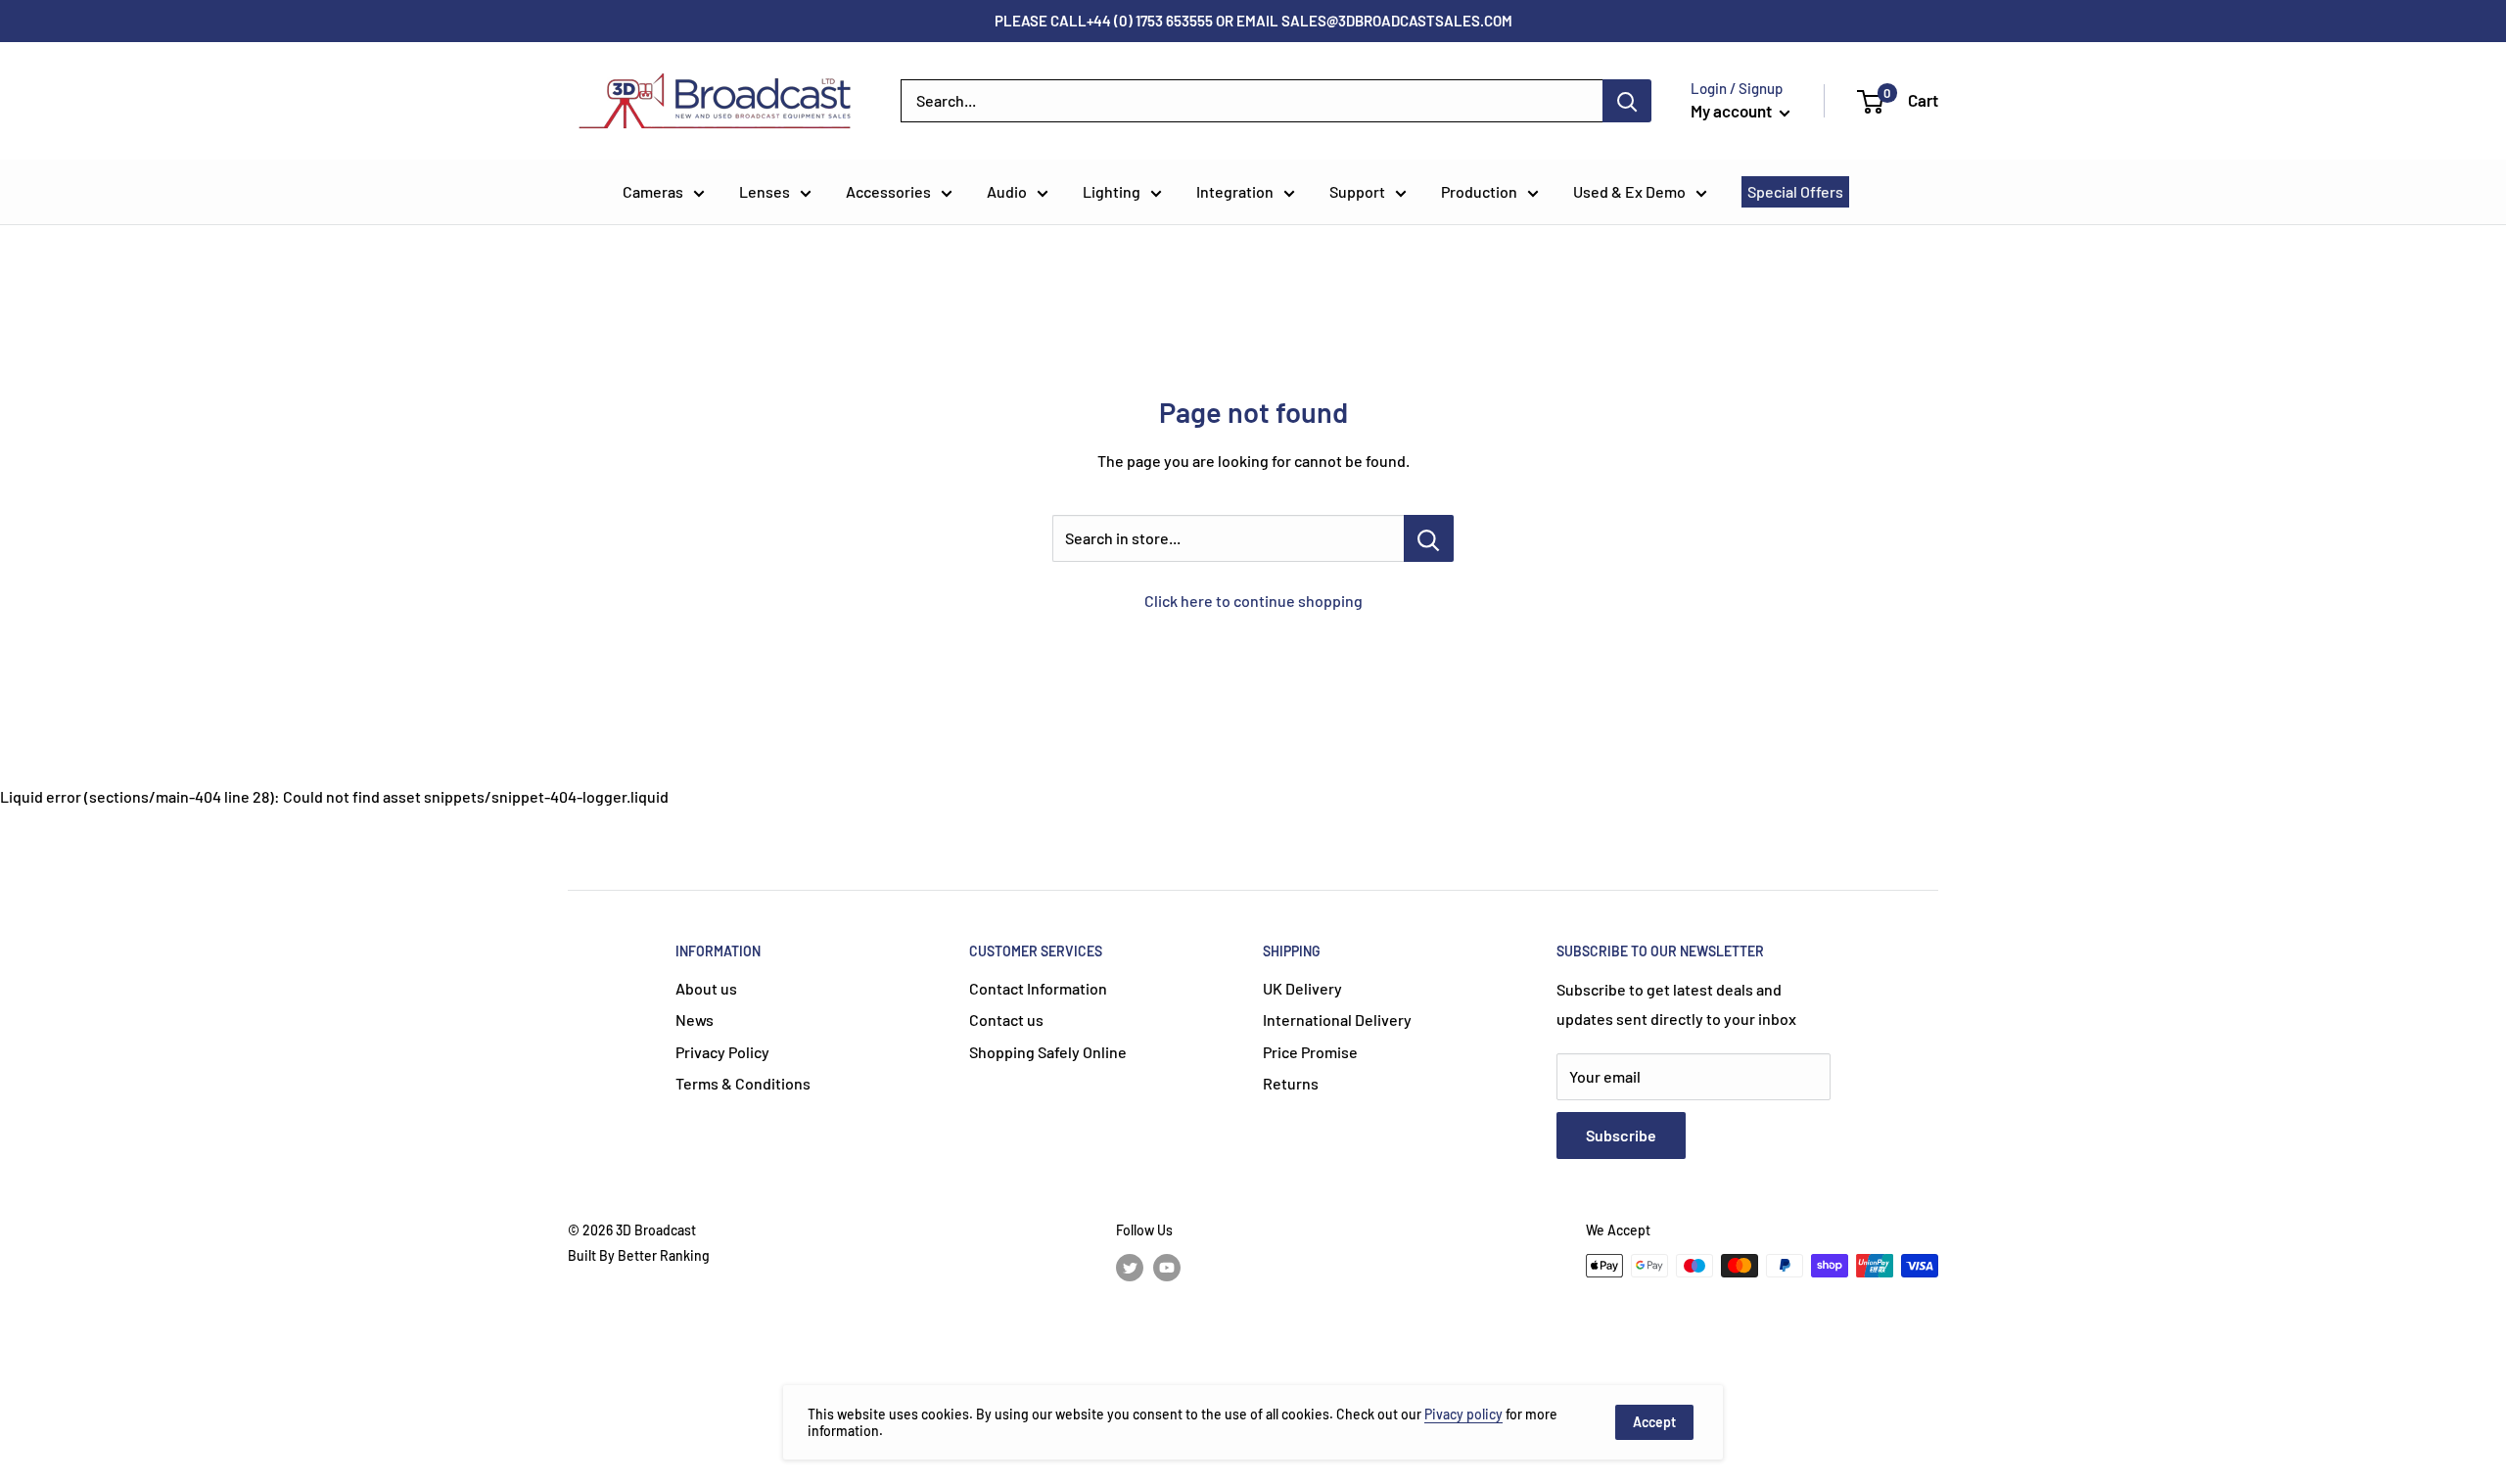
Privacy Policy (722, 1052)
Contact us (1006, 1020)
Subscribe (1621, 1135)
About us (706, 988)
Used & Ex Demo (1629, 191)
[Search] (1627, 101)
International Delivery (1337, 1020)
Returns (1291, 1083)
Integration (1235, 191)
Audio (1007, 191)
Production (1479, 191)
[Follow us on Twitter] (1130, 1268)
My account (1733, 111)
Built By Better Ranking (639, 1255)
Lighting (1112, 191)
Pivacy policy (1463, 1414)
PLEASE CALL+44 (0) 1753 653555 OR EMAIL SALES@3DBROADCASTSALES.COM (1253, 21)
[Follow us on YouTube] (1167, 1268)
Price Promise (1310, 1052)
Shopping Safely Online (1048, 1052)
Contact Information (1038, 988)
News (695, 1020)
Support (1357, 191)
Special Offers (1795, 191)
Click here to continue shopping (1253, 601)
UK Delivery (1302, 988)
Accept (1654, 1422)
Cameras (653, 191)
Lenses (765, 191)
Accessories (888, 191)
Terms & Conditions (743, 1083)
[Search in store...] (1429, 538)
